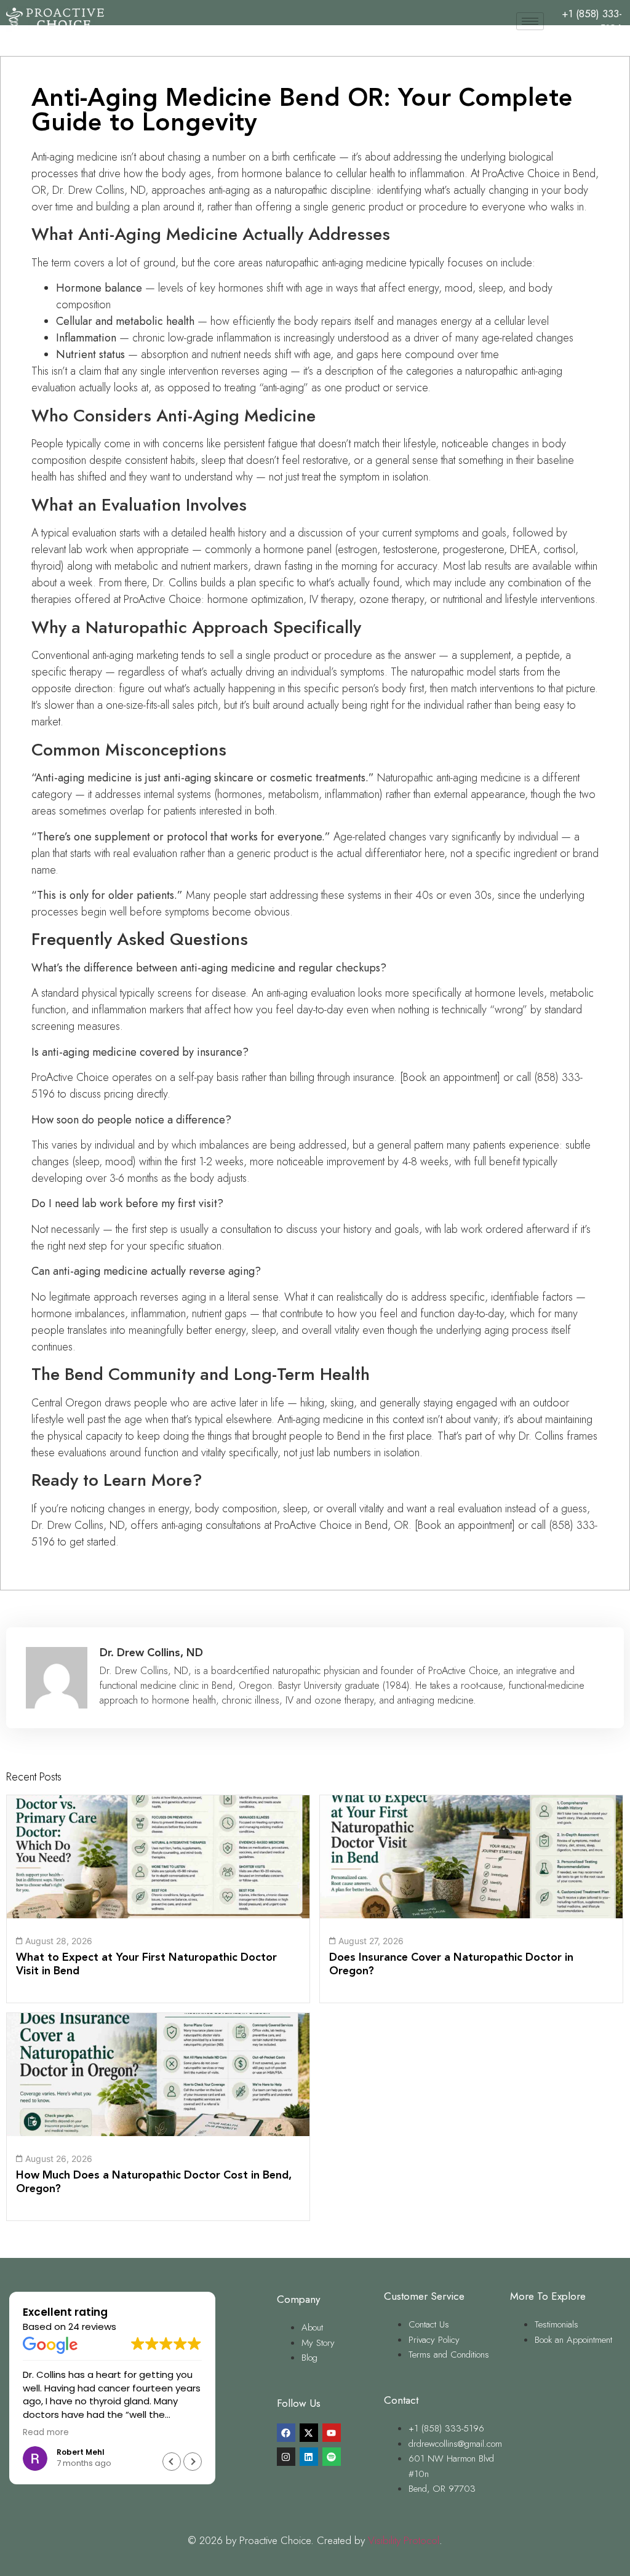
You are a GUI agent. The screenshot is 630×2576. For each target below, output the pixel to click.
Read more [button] (46, 2433)
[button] (193, 2462)
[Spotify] (332, 2457)
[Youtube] (332, 2433)
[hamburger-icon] (530, 21)
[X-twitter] (309, 2433)
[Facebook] (286, 2433)
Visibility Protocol (404, 2540)
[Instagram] (286, 2457)
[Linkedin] (309, 2457)
